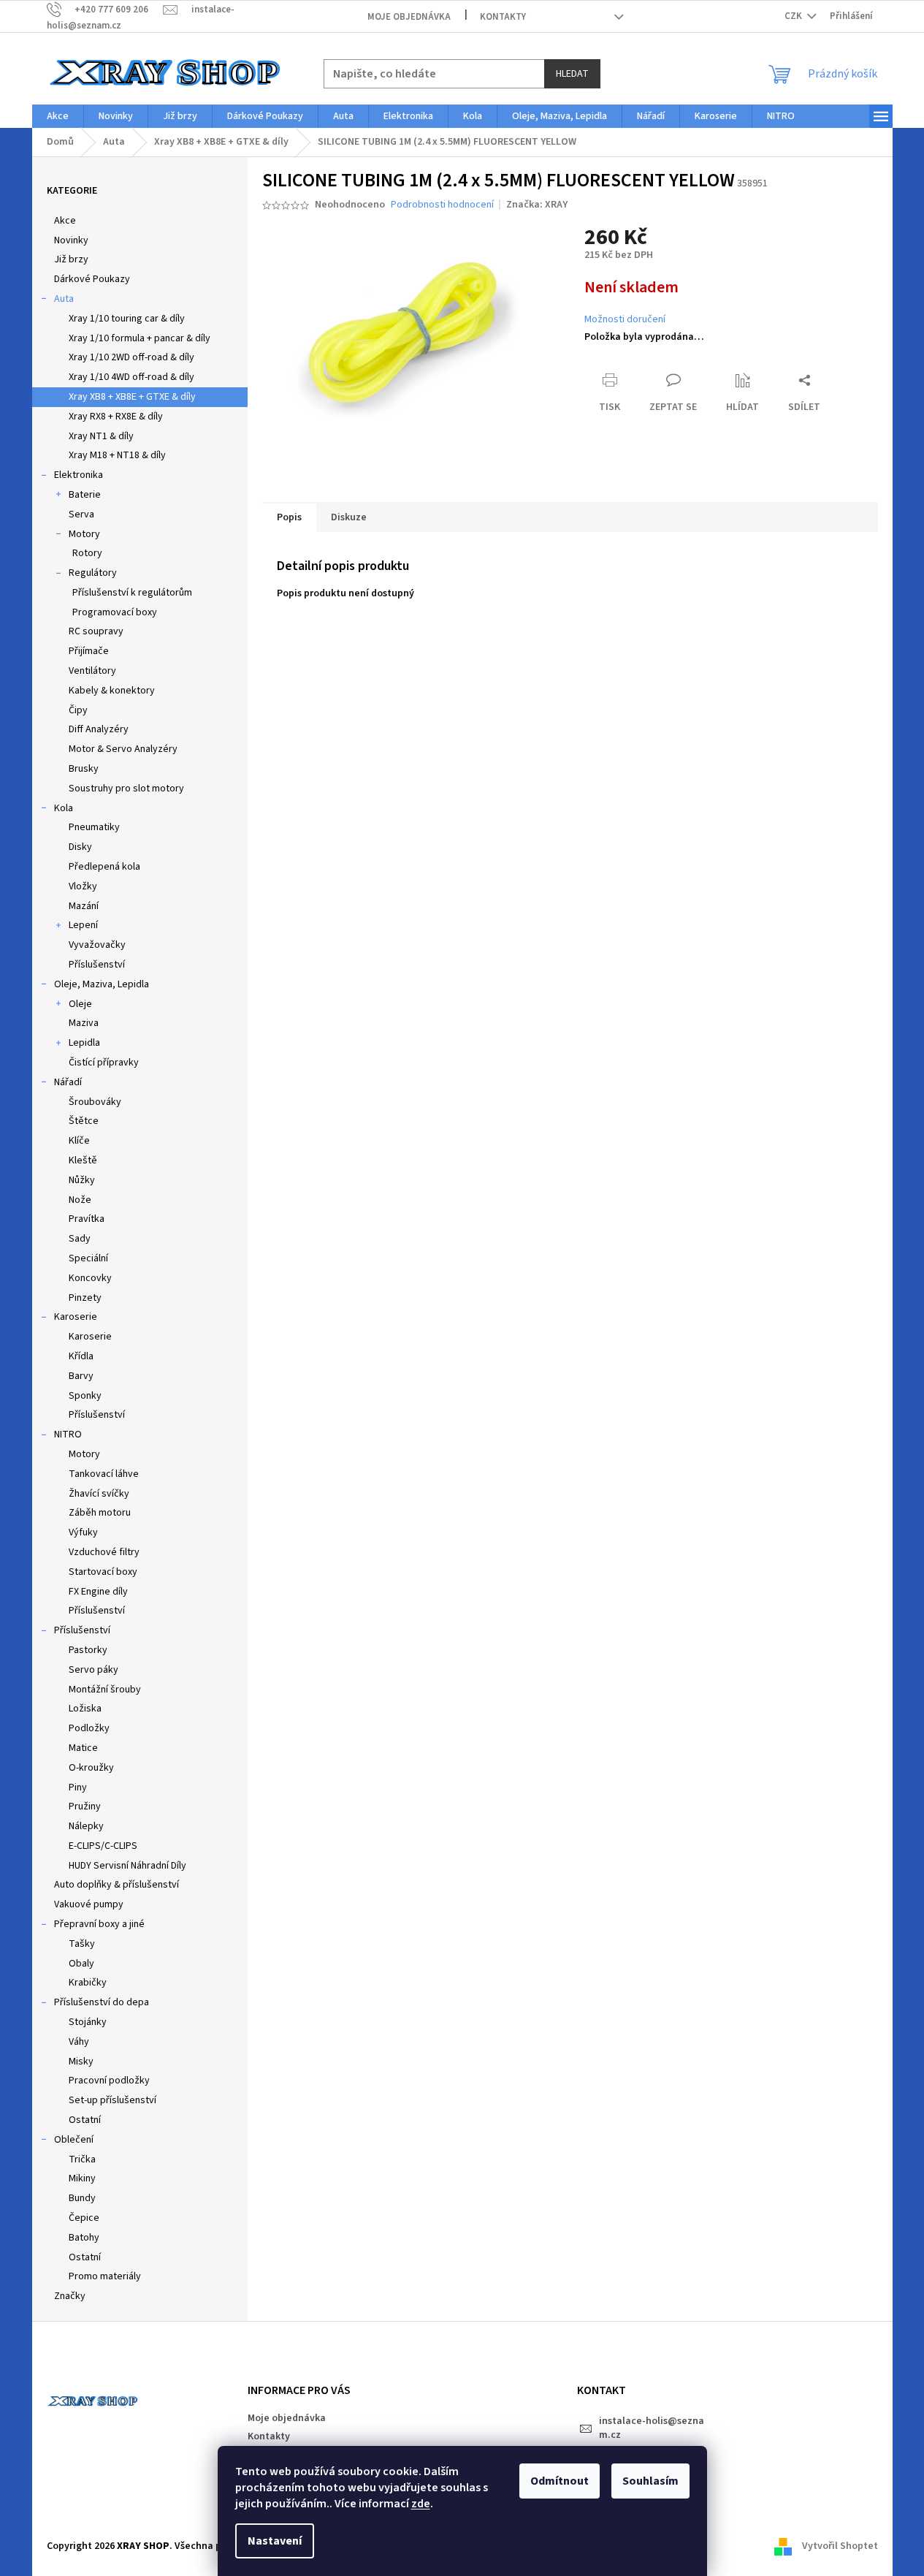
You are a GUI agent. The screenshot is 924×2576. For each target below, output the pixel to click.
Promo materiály (105, 2276)
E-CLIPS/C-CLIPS (103, 1846)
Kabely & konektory (112, 691)
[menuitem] (58, 116)
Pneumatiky (94, 827)
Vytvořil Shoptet (840, 2546)
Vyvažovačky (97, 945)
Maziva (84, 1023)
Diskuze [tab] (349, 517)
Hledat (572, 74)
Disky (80, 847)
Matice (83, 1748)
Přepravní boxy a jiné (99, 1924)
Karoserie (76, 1317)
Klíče (79, 1141)
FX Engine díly (98, 1592)
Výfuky (83, 1532)
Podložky (89, 1728)
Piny (78, 1787)
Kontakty (503, 17)
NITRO (68, 1435)
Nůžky (82, 1180)
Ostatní (85, 2120)
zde (421, 2504)
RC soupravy (96, 631)
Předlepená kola (104, 867)
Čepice (84, 2218)
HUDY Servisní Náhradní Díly (127, 1866)
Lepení (83, 925)
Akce (65, 221)
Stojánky (88, 2022)
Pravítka (87, 1219)
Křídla (81, 1356)
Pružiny (85, 1806)
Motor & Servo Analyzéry (123, 749)
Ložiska (85, 1709)
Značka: (537, 205)
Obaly (81, 1964)
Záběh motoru (100, 1513)
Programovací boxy (115, 612)
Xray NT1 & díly (101, 436)
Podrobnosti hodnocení (442, 205)
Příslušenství (97, 965)
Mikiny (82, 2178)
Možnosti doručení (625, 320)
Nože (80, 1200)
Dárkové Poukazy (92, 279)
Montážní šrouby (105, 1690)
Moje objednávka (409, 17)
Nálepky (86, 1826)
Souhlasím (650, 2481)
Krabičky (88, 1983)
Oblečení (74, 2140)
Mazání (84, 906)
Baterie (85, 495)
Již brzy (71, 259)
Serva (81, 514)
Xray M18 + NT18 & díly (117, 455)
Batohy (84, 2238)
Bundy (82, 2198)
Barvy (81, 1376)
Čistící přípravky (104, 1063)
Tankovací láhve (104, 1474)
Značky (70, 2296)
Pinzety (85, 1298)
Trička (82, 2159)
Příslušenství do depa (102, 2002)
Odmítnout (560, 2481)
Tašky (82, 1944)
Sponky (85, 1396)
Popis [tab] (289, 517)
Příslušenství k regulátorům (132, 593)
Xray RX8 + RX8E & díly (116, 417)
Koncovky (90, 1278)
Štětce (84, 1121)
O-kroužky (91, 1768)
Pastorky (88, 1650)
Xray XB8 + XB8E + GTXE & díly (132, 397)
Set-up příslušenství (112, 2100)
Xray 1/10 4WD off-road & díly (131, 377)
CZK (794, 16)
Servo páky (93, 1670)
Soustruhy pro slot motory (126, 789)
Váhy (79, 2042)
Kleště (83, 1160)
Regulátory (93, 573)
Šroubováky (95, 1102)
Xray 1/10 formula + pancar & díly (140, 338)
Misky (81, 2062)
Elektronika (79, 475)
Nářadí (68, 1082)
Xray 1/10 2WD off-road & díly (131, 357)
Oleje (80, 1004)
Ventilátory (92, 671)
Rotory (87, 553)
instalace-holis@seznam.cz (652, 2428)
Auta (64, 299)
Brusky (84, 769)
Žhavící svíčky (99, 1494)
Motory (84, 534)
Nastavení (275, 2541)
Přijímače (89, 651)
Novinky (71, 240)
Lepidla (84, 1043)
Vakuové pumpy (89, 1904)
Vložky (83, 886)
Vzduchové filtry (104, 1552)
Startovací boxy (103, 1572)
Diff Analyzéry (99, 729)
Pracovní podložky (109, 2081)
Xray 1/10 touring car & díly (127, 319)
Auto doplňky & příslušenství (117, 1885)
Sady (80, 1239)
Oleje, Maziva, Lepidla (102, 984)
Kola (64, 808)
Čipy (78, 710)
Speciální (88, 1258)
